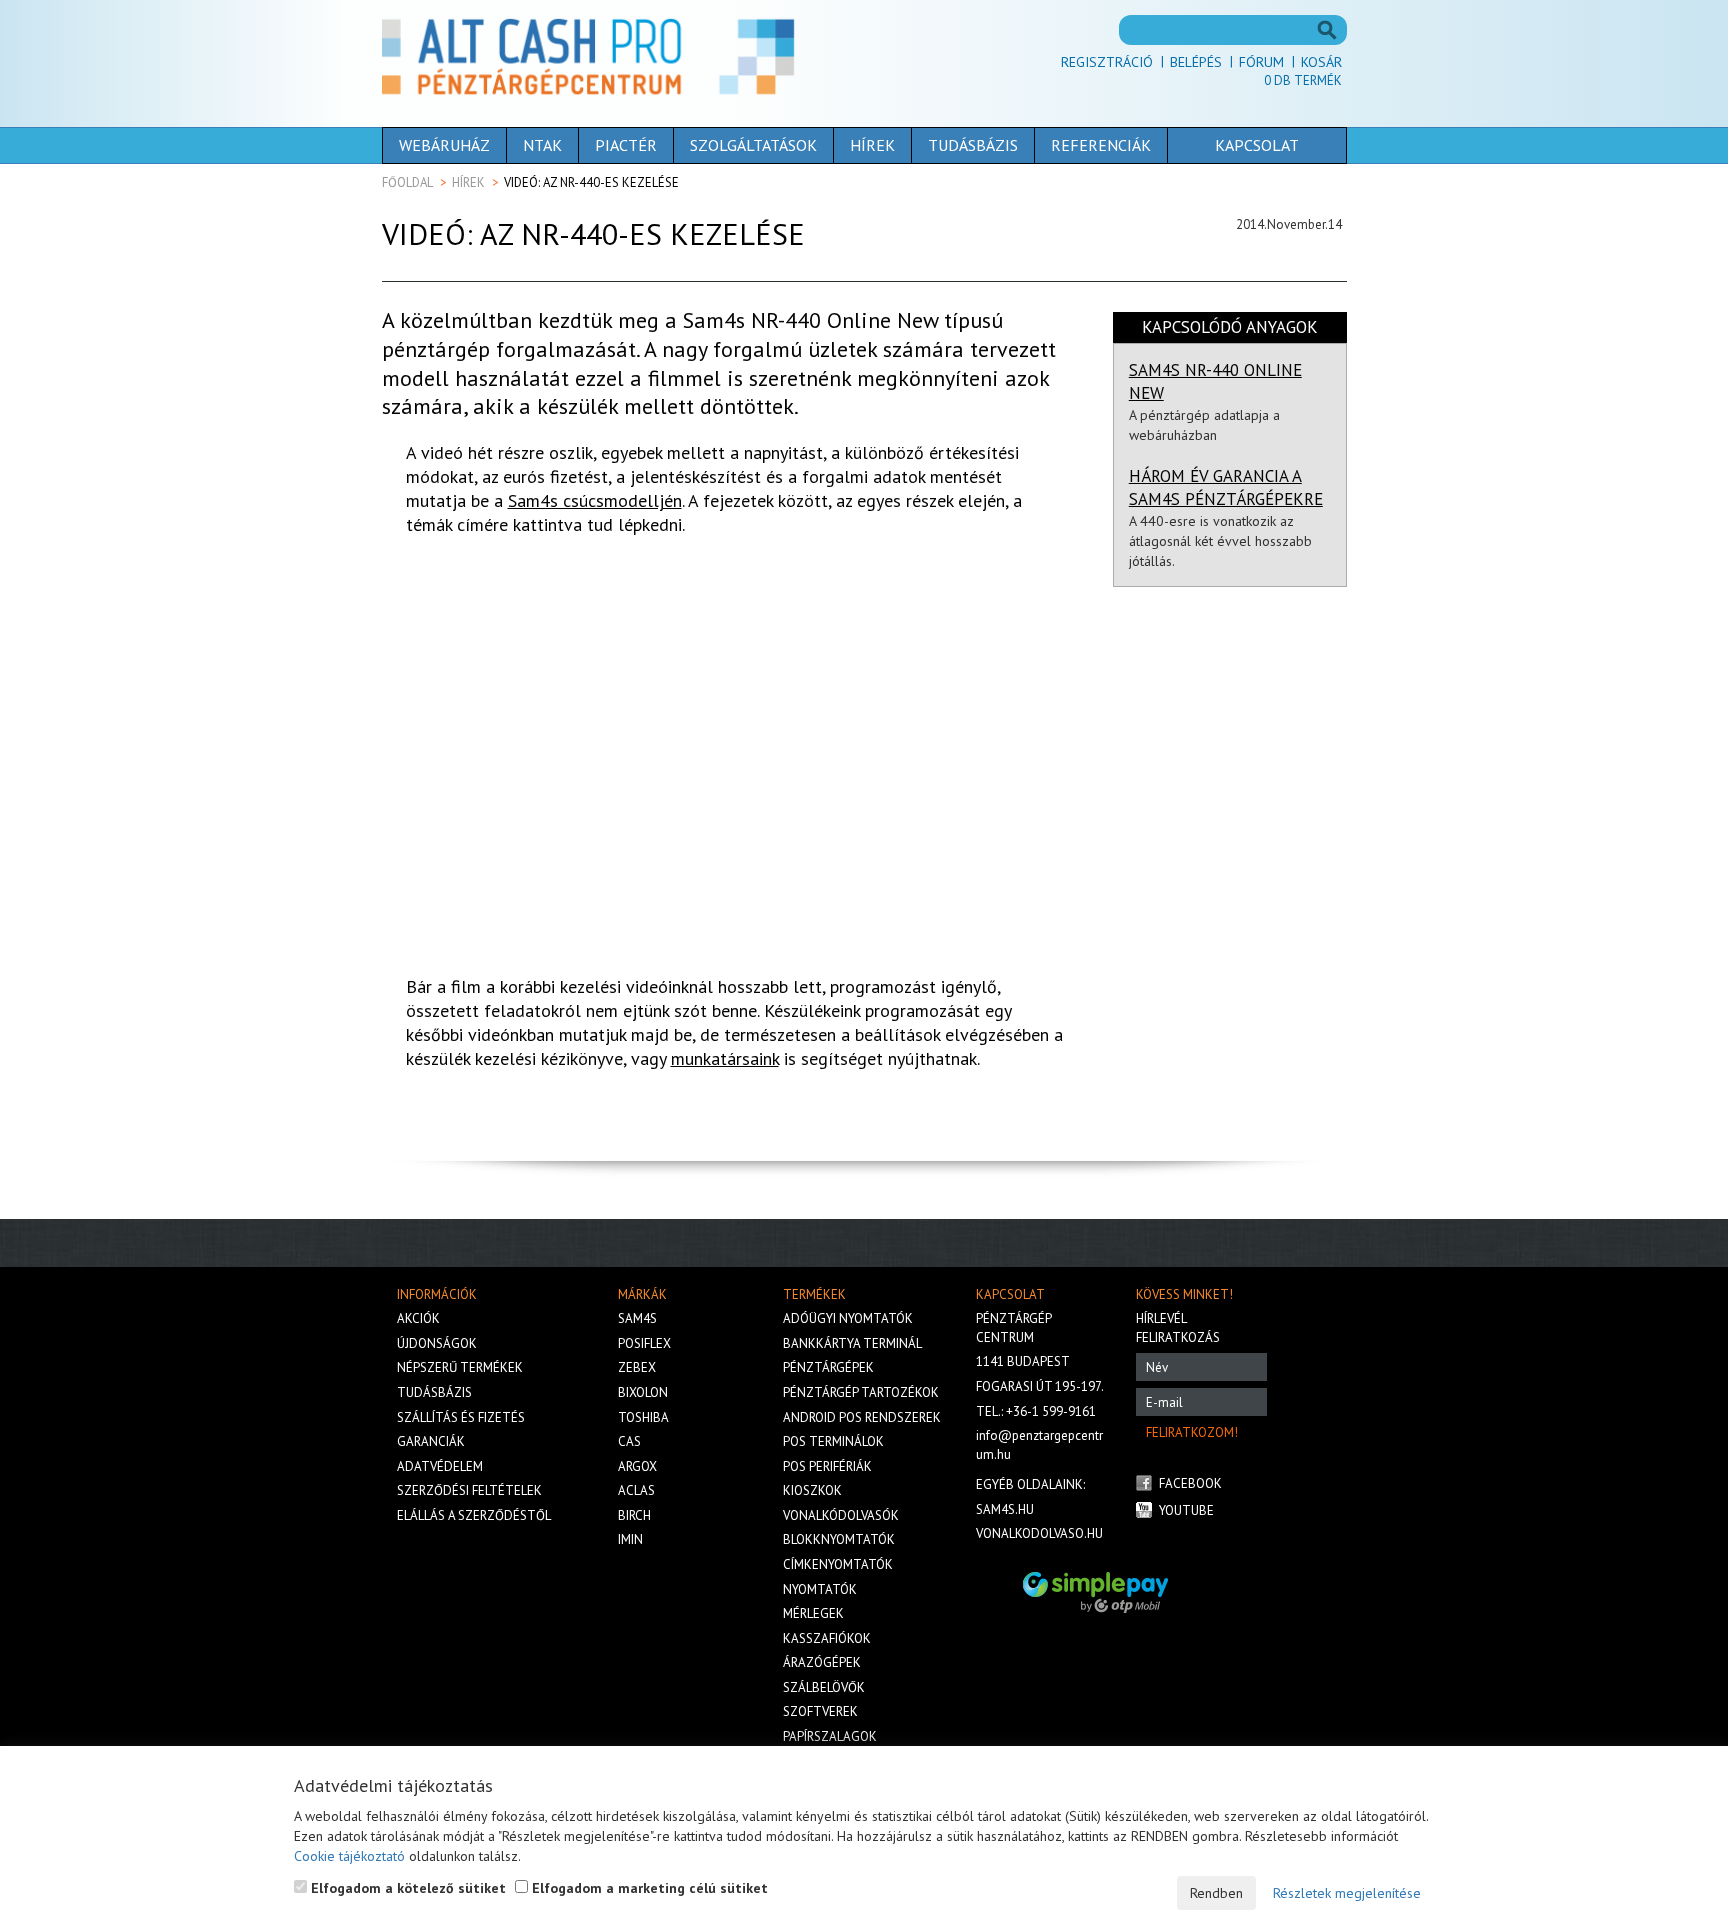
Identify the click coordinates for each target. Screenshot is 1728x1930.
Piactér (626, 145)
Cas (629, 1441)
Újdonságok (437, 1343)
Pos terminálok (833, 1441)
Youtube (1186, 1510)
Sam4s (637, 1318)
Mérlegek (813, 1613)
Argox (637, 1466)
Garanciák (431, 1441)
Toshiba (643, 1417)
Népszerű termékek (460, 1367)
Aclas (636, 1490)
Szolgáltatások (753, 145)
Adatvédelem (440, 1466)
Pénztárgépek (828, 1367)
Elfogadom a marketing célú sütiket (648, 1888)
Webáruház (444, 145)
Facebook (1190, 1483)
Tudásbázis (973, 145)
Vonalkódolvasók (841, 1515)
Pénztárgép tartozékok (861, 1392)
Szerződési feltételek (469, 1490)
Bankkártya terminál (852, 1343)
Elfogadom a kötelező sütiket (406, 1888)
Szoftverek (820, 1711)
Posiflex (644, 1343)
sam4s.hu (1005, 1509)
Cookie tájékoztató (349, 1856)
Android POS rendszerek (862, 1417)
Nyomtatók (820, 1589)
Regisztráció (1107, 62)
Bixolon (643, 1392)
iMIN (630, 1539)
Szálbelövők (824, 1687)
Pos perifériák (827, 1466)
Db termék (1303, 80)
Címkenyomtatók (838, 1564)
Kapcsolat (1257, 145)
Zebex (637, 1367)
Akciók (418, 1318)
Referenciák (1101, 145)
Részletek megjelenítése (1347, 1893)
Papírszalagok (830, 1736)
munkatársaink (725, 1058)
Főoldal (407, 182)
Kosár (1321, 62)
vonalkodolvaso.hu (1039, 1533)
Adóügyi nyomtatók (848, 1318)
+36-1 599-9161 (1051, 1411)
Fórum (1261, 62)
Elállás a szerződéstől (474, 1515)
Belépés (1196, 62)
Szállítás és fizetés (461, 1417)
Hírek (872, 145)
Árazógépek (822, 1662)
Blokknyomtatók (839, 1539)
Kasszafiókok (827, 1638)
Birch (634, 1515)
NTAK (542, 145)
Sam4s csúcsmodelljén (595, 500)
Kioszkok (812, 1490)
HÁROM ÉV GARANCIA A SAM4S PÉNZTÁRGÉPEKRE (1226, 487)
